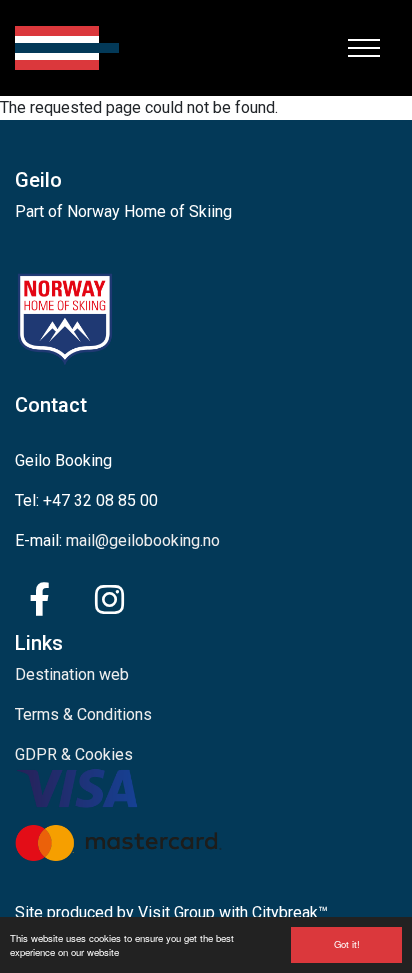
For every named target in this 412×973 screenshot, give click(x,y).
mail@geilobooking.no (143, 540)
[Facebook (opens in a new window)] (39, 600)
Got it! (347, 944)
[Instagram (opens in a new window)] (109, 600)
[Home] (67, 48)
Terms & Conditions (83, 714)
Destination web (72, 674)
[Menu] (364, 48)
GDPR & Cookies (74, 754)
